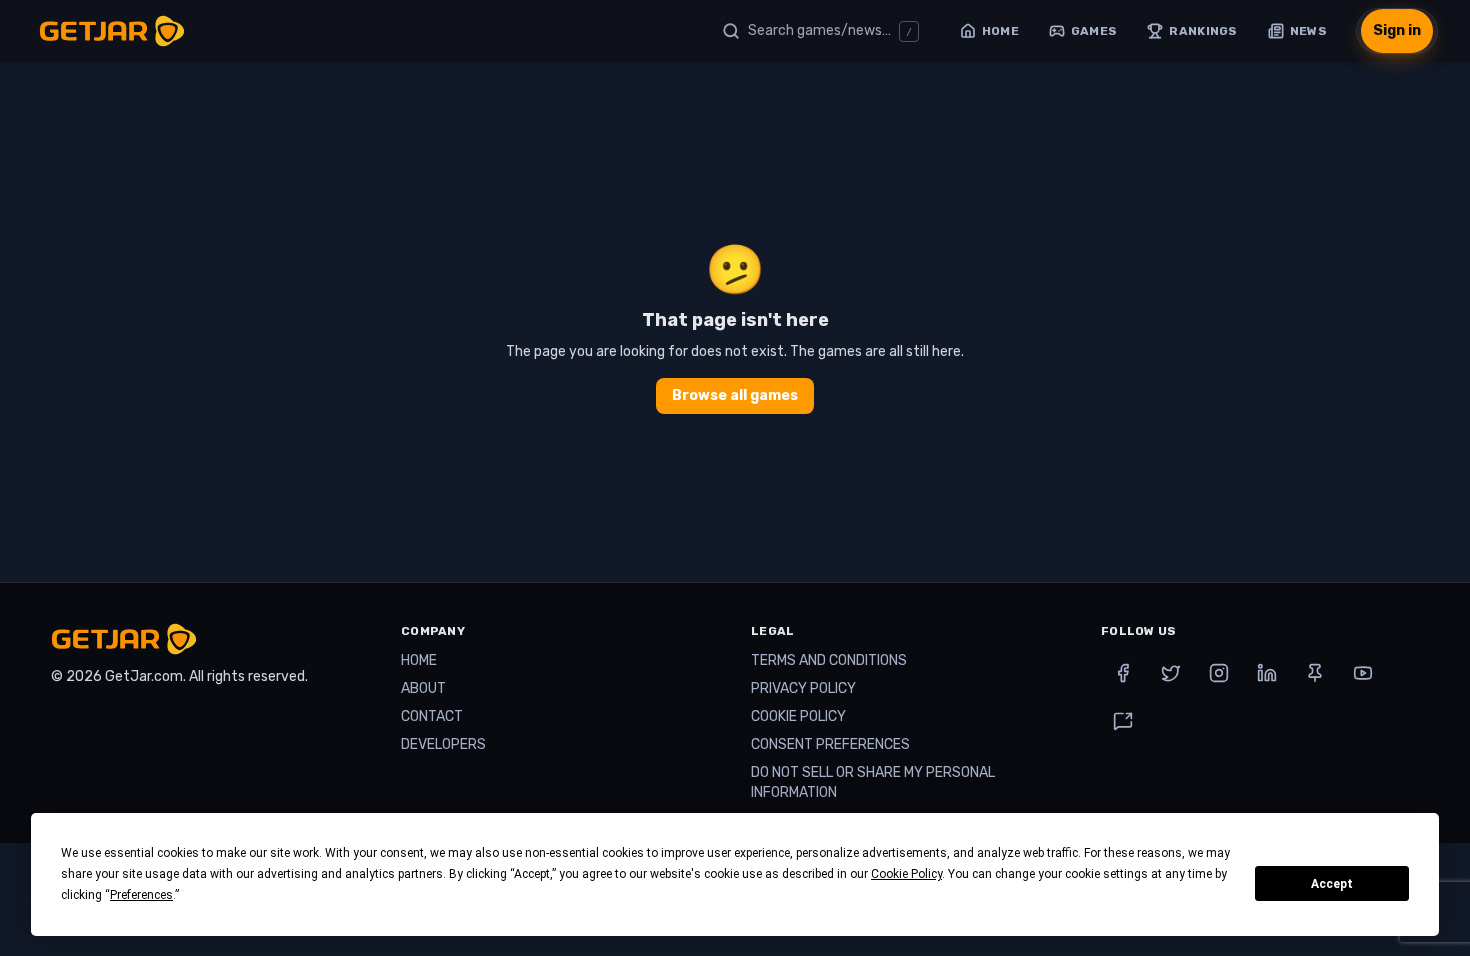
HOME (419, 660)
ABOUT (423, 688)
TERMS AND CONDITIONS (829, 660)
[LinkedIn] (1267, 673)
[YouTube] (1363, 673)
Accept (1332, 884)
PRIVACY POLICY (803, 688)
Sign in (1397, 30)
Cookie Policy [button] (906, 874)
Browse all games (735, 395)
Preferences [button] (141, 895)
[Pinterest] (1315, 673)
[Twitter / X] (1171, 673)
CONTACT (432, 716)
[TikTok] (1123, 721)
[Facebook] (1123, 673)
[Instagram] (1219, 673)
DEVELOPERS (443, 744)
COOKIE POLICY (798, 716)
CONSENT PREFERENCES (830, 744)
